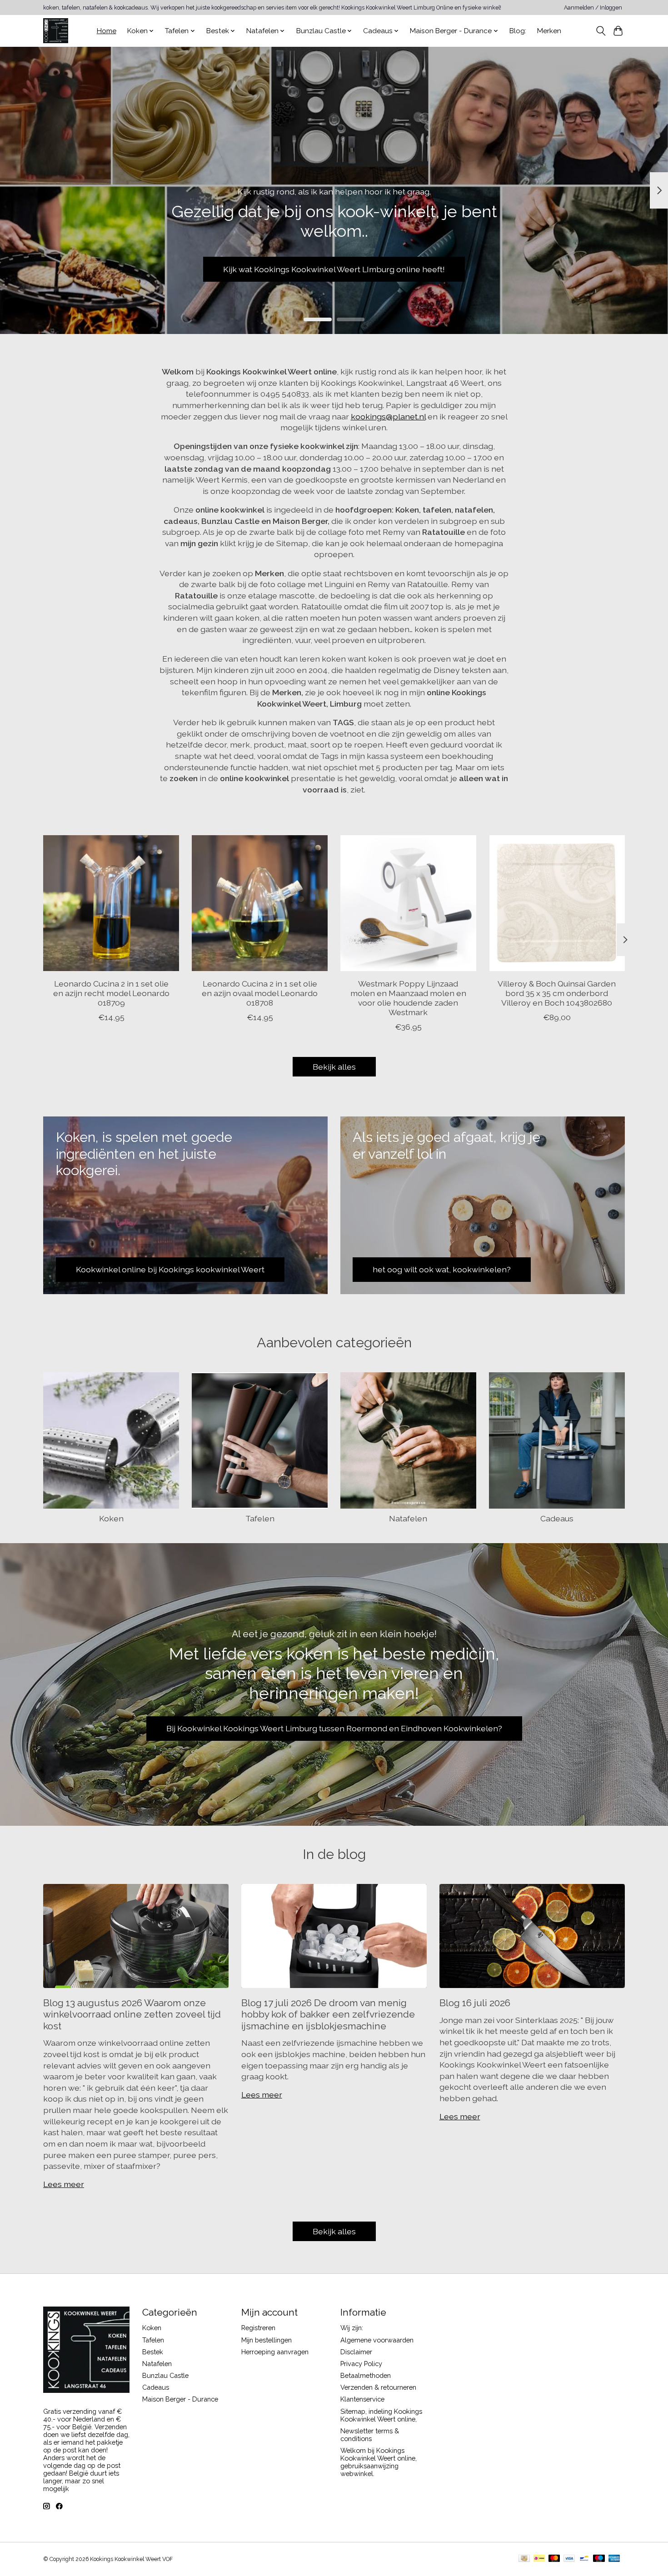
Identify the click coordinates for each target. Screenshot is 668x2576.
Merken (549, 31)
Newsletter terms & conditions (370, 2435)
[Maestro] (599, 2559)
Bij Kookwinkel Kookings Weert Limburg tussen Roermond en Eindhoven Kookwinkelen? (334, 1728)
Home (107, 31)
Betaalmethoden (366, 2375)
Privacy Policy (361, 2364)
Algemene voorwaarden (377, 2340)
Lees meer (64, 2184)
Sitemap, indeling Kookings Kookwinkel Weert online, (381, 2415)
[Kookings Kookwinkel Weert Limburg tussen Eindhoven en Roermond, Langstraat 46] (56, 31)
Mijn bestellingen (267, 2340)
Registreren (258, 2328)
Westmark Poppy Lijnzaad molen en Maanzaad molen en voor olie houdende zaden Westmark (408, 998)
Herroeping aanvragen (275, 2352)
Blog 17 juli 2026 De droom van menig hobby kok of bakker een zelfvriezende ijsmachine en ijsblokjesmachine (328, 2014)
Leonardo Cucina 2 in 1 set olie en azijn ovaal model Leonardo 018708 (260, 993)
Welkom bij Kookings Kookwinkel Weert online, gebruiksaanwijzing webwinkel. (379, 2462)
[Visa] (569, 2559)
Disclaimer (356, 2352)
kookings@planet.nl (388, 416)
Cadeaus (557, 1518)
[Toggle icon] (601, 31)
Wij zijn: (352, 2328)
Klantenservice (362, 2399)
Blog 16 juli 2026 (475, 2003)
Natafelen (408, 1518)
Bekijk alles (334, 1067)
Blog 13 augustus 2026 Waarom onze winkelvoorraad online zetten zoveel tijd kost (132, 2014)
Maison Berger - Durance (180, 2399)
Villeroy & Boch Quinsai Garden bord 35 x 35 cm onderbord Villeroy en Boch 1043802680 (557, 993)
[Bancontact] (584, 2559)
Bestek (153, 2352)
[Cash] (524, 2559)
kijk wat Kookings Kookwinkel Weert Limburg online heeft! (334, 269)
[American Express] (614, 2559)
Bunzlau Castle (165, 2375)
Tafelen (260, 1518)
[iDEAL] (539, 2559)
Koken (111, 1518)
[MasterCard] (554, 2559)
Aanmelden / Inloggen (593, 8)
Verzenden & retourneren (378, 2387)
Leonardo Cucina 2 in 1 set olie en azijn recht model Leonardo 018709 (111, 993)
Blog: (518, 31)
